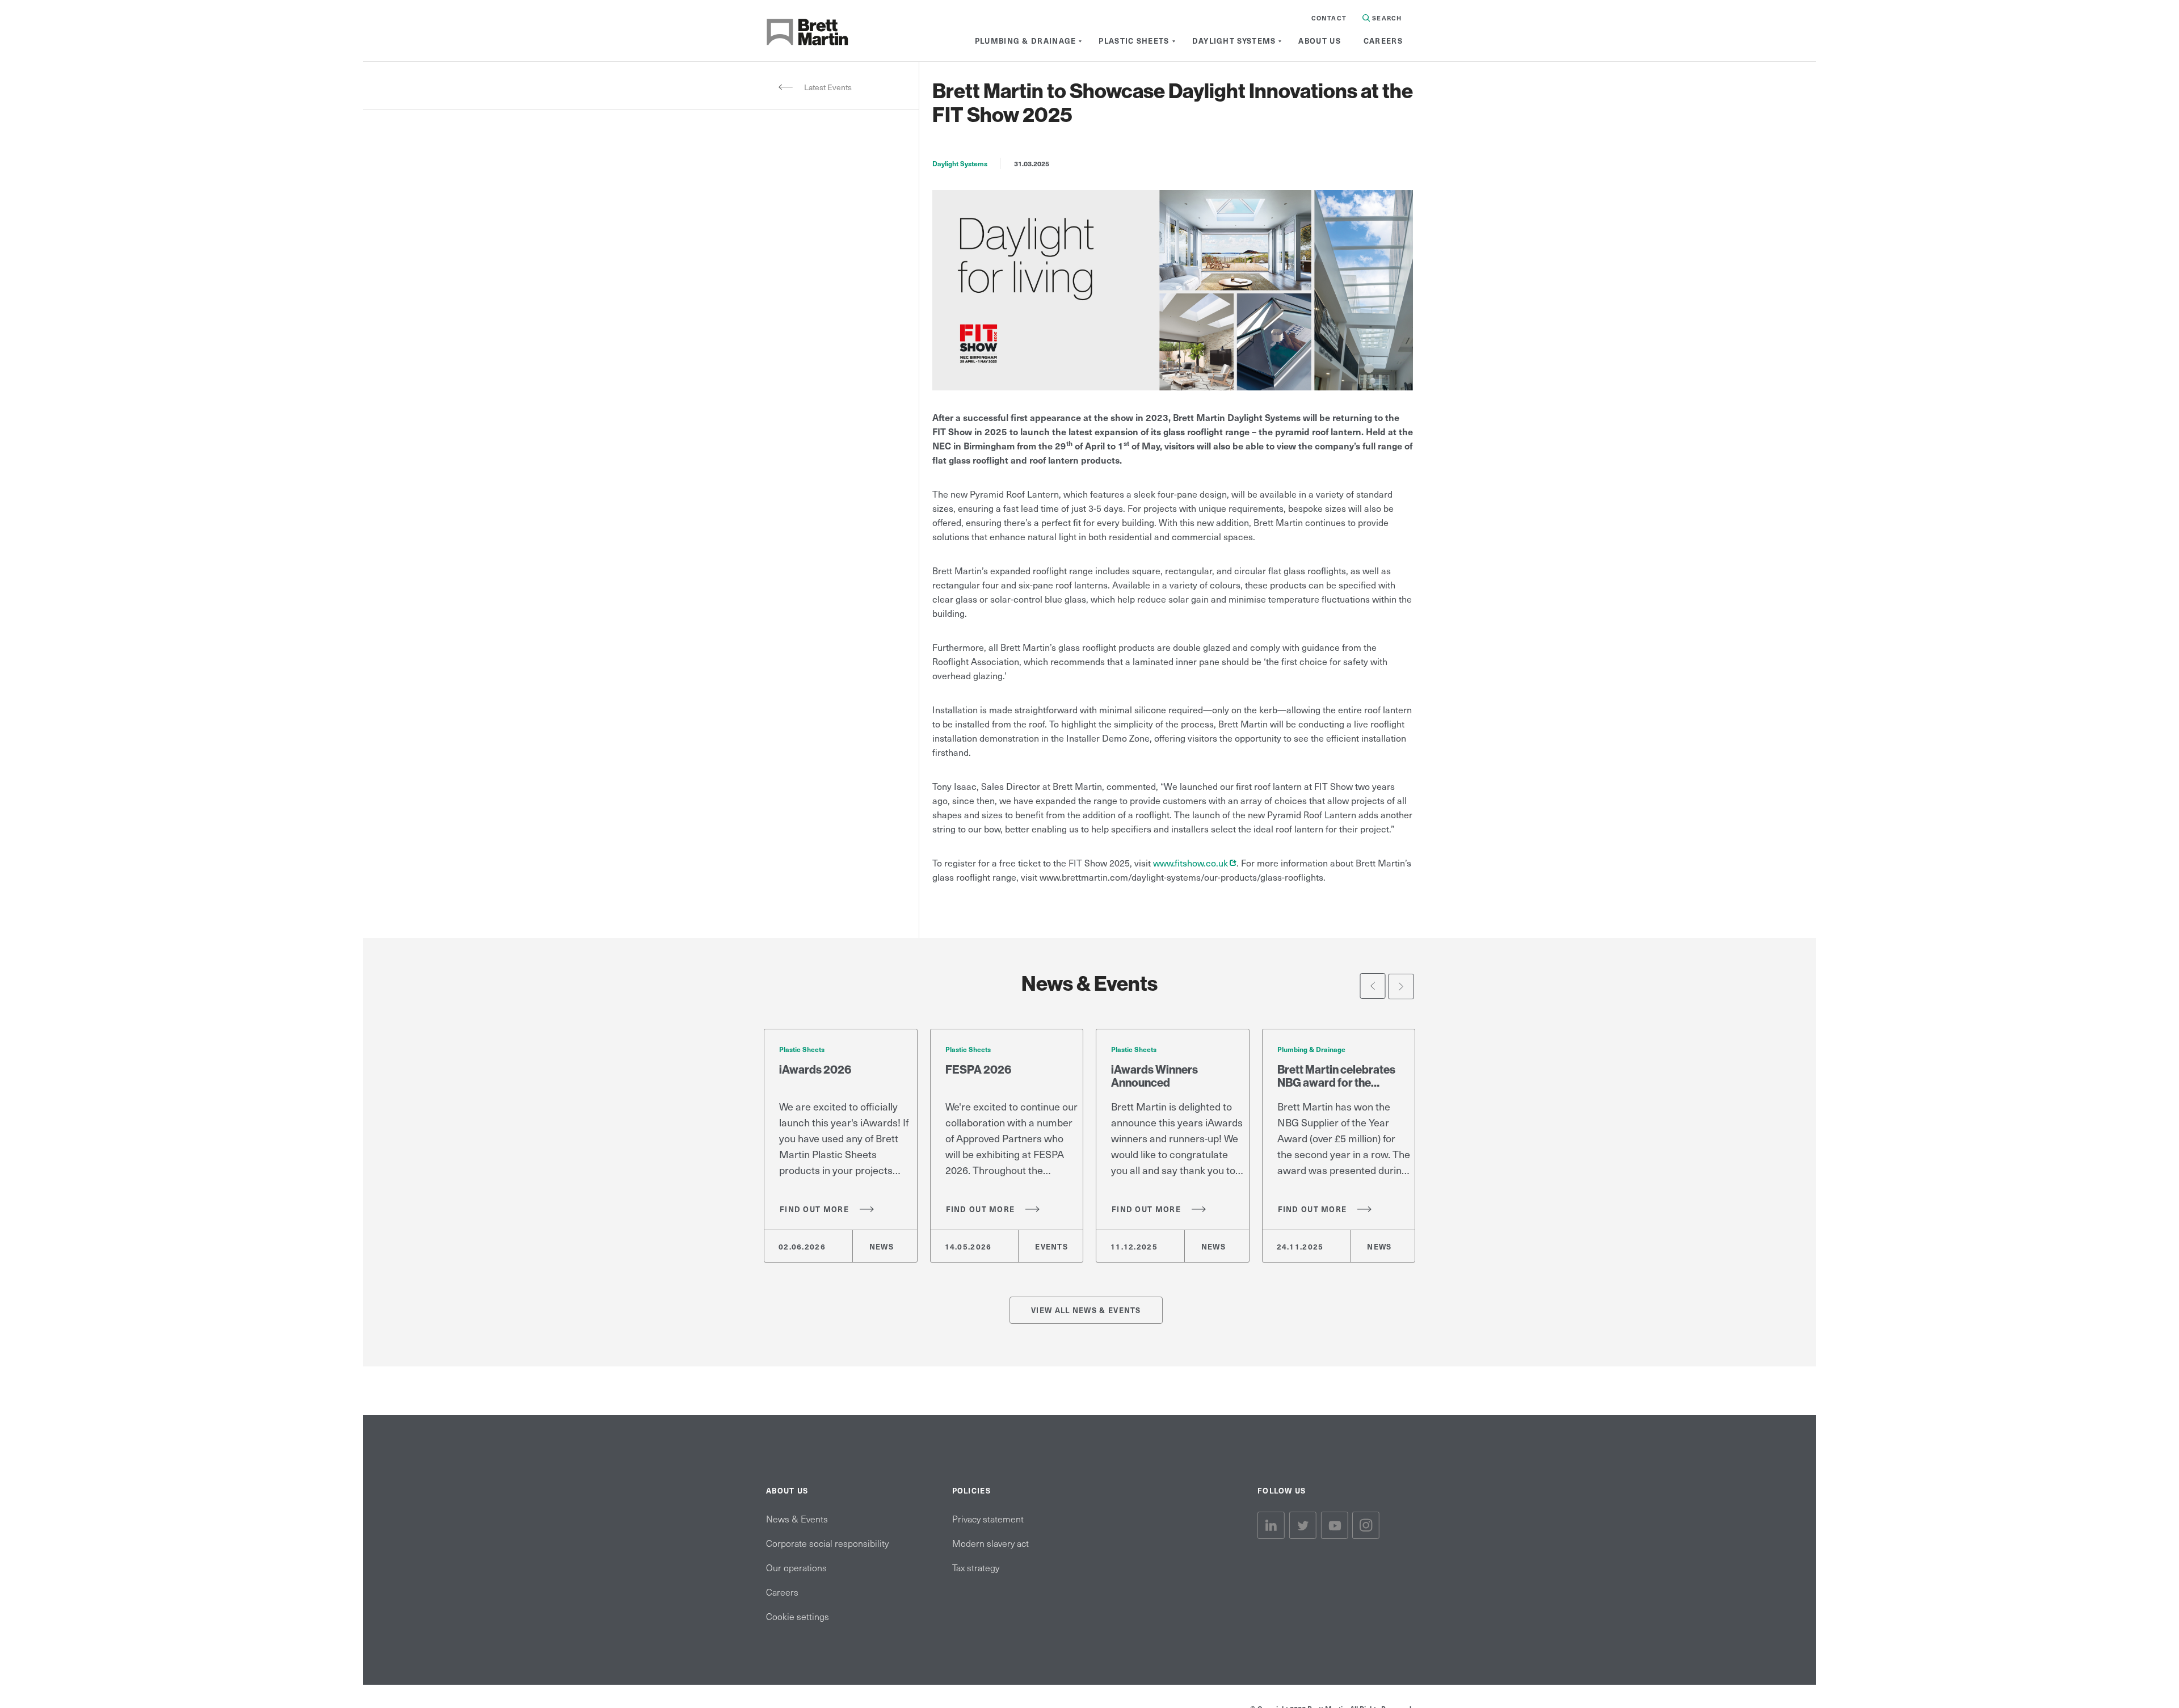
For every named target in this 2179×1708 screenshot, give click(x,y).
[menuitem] (1026, 41)
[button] (1373, 986)
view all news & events (1086, 1310)
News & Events (797, 1518)
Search (1386, 18)
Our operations (796, 1567)
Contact (1329, 18)
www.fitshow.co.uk (1195, 863)
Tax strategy (976, 1567)
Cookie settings (798, 1616)
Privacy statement (988, 1518)
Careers (782, 1592)
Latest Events (828, 87)
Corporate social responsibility (827, 1543)
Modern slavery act (990, 1543)
